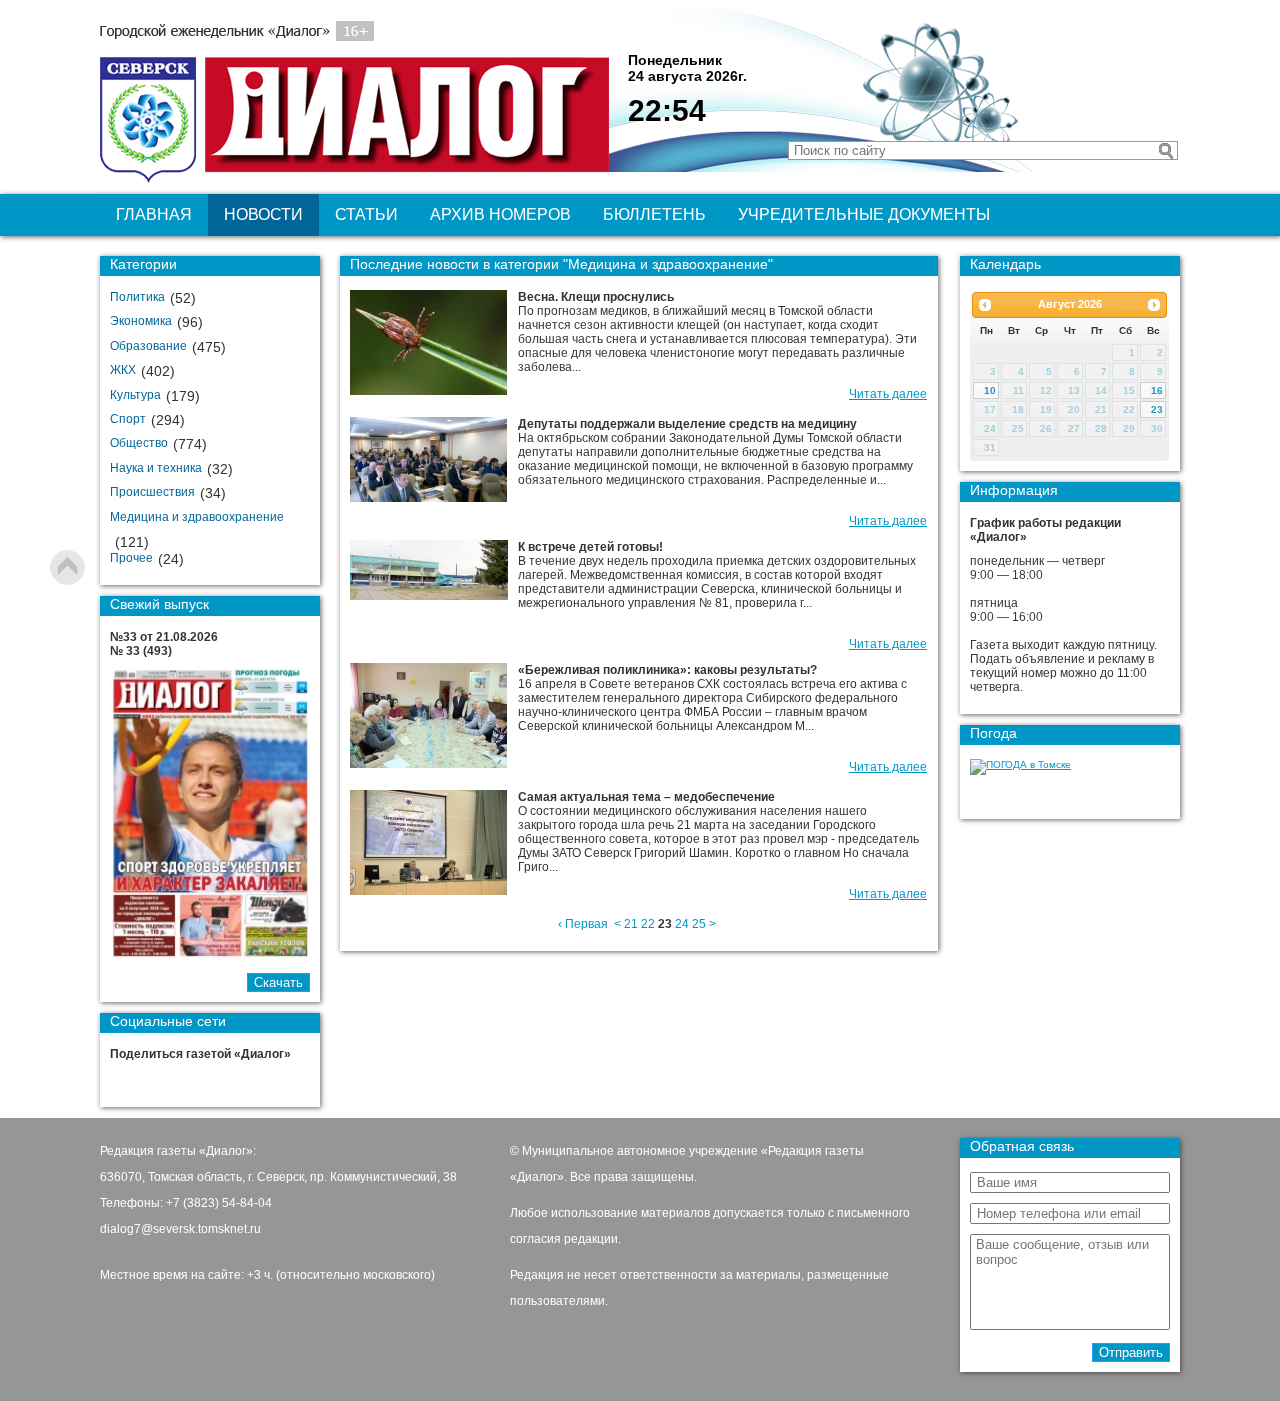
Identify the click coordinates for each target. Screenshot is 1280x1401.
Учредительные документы (864, 214)
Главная (154, 214)
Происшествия (152, 492)
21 (631, 924)
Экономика (141, 321)
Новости (263, 214)
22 (648, 924)
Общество (139, 443)
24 (682, 924)
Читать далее (888, 394)
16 (1157, 390)
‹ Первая (583, 924)
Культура (135, 395)
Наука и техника (156, 468)
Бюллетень (654, 214)
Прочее (131, 558)
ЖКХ (123, 370)
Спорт (128, 419)
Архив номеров (500, 214)
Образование (148, 346)
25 (699, 924)
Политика (137, 297)
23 (1157, 409)
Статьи (366, 214)
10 (990, 390)
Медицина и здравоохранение (197, 517)
